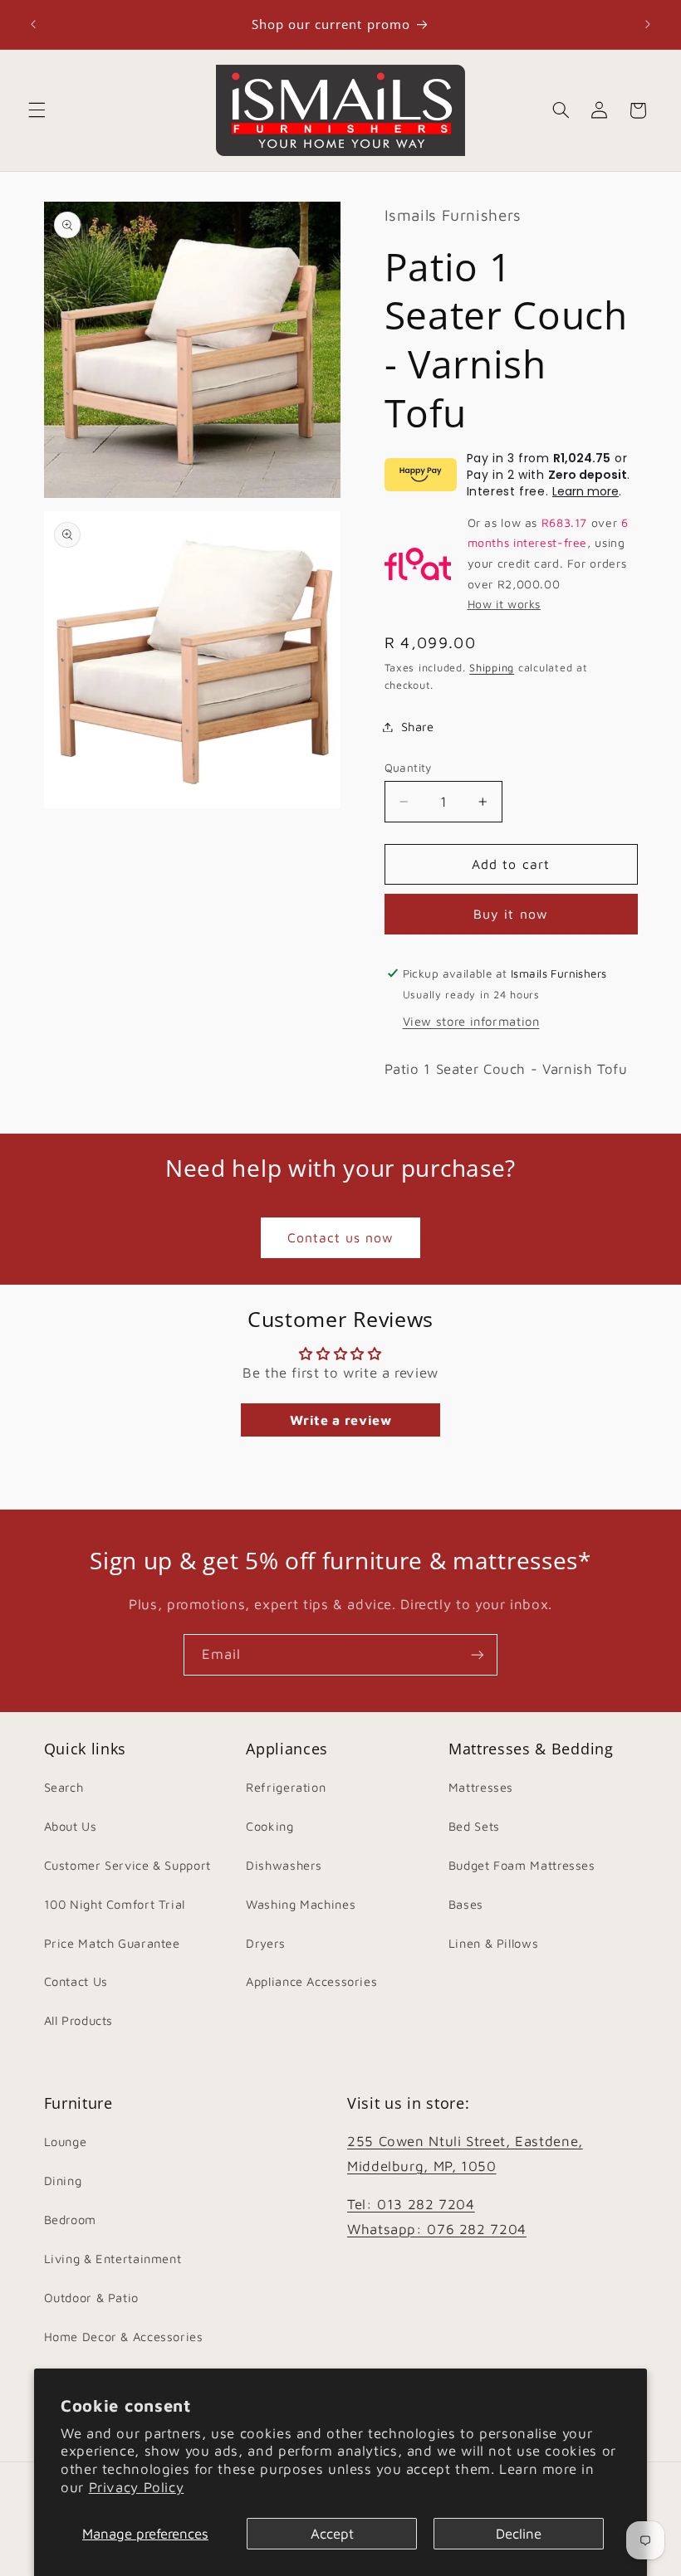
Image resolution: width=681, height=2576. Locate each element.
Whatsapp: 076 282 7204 (437, 2229)
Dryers (266, 1943)
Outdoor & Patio (91, 2298)
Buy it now (511, 914)
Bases (466, 1904)
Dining (63, 2181)
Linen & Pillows (493, 1943)
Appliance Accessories (311, 1981)
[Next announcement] (648, 25)
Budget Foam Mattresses (522, 1865)
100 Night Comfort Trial (115, 1904)
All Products (79, 2020)
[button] (37, 110)
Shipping (492, 668)
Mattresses (481, 1787)
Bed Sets (474, 1826)
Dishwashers (284, 1865)
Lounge (66, 2142)
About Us (71, 1826)
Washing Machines (301, 1904)
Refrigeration (286, 1787)
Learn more (585, 491)
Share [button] (418, 727)
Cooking (269, 1826)
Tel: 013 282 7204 (411, 2204)
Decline (519, 2534)
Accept (332, 2534)
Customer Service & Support (127, 1865)
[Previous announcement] (33, 25)
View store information (471, 1021)
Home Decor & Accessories (124, 2337)
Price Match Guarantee (112, 1943)
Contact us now (341, 1237)
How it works (505, 604)
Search (64, 1787)
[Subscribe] (478, 1654)
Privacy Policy (137, 2487)
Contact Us (76, 1981)
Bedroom (70, 2220)
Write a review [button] (341, 1420)
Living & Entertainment (113, 2259)
